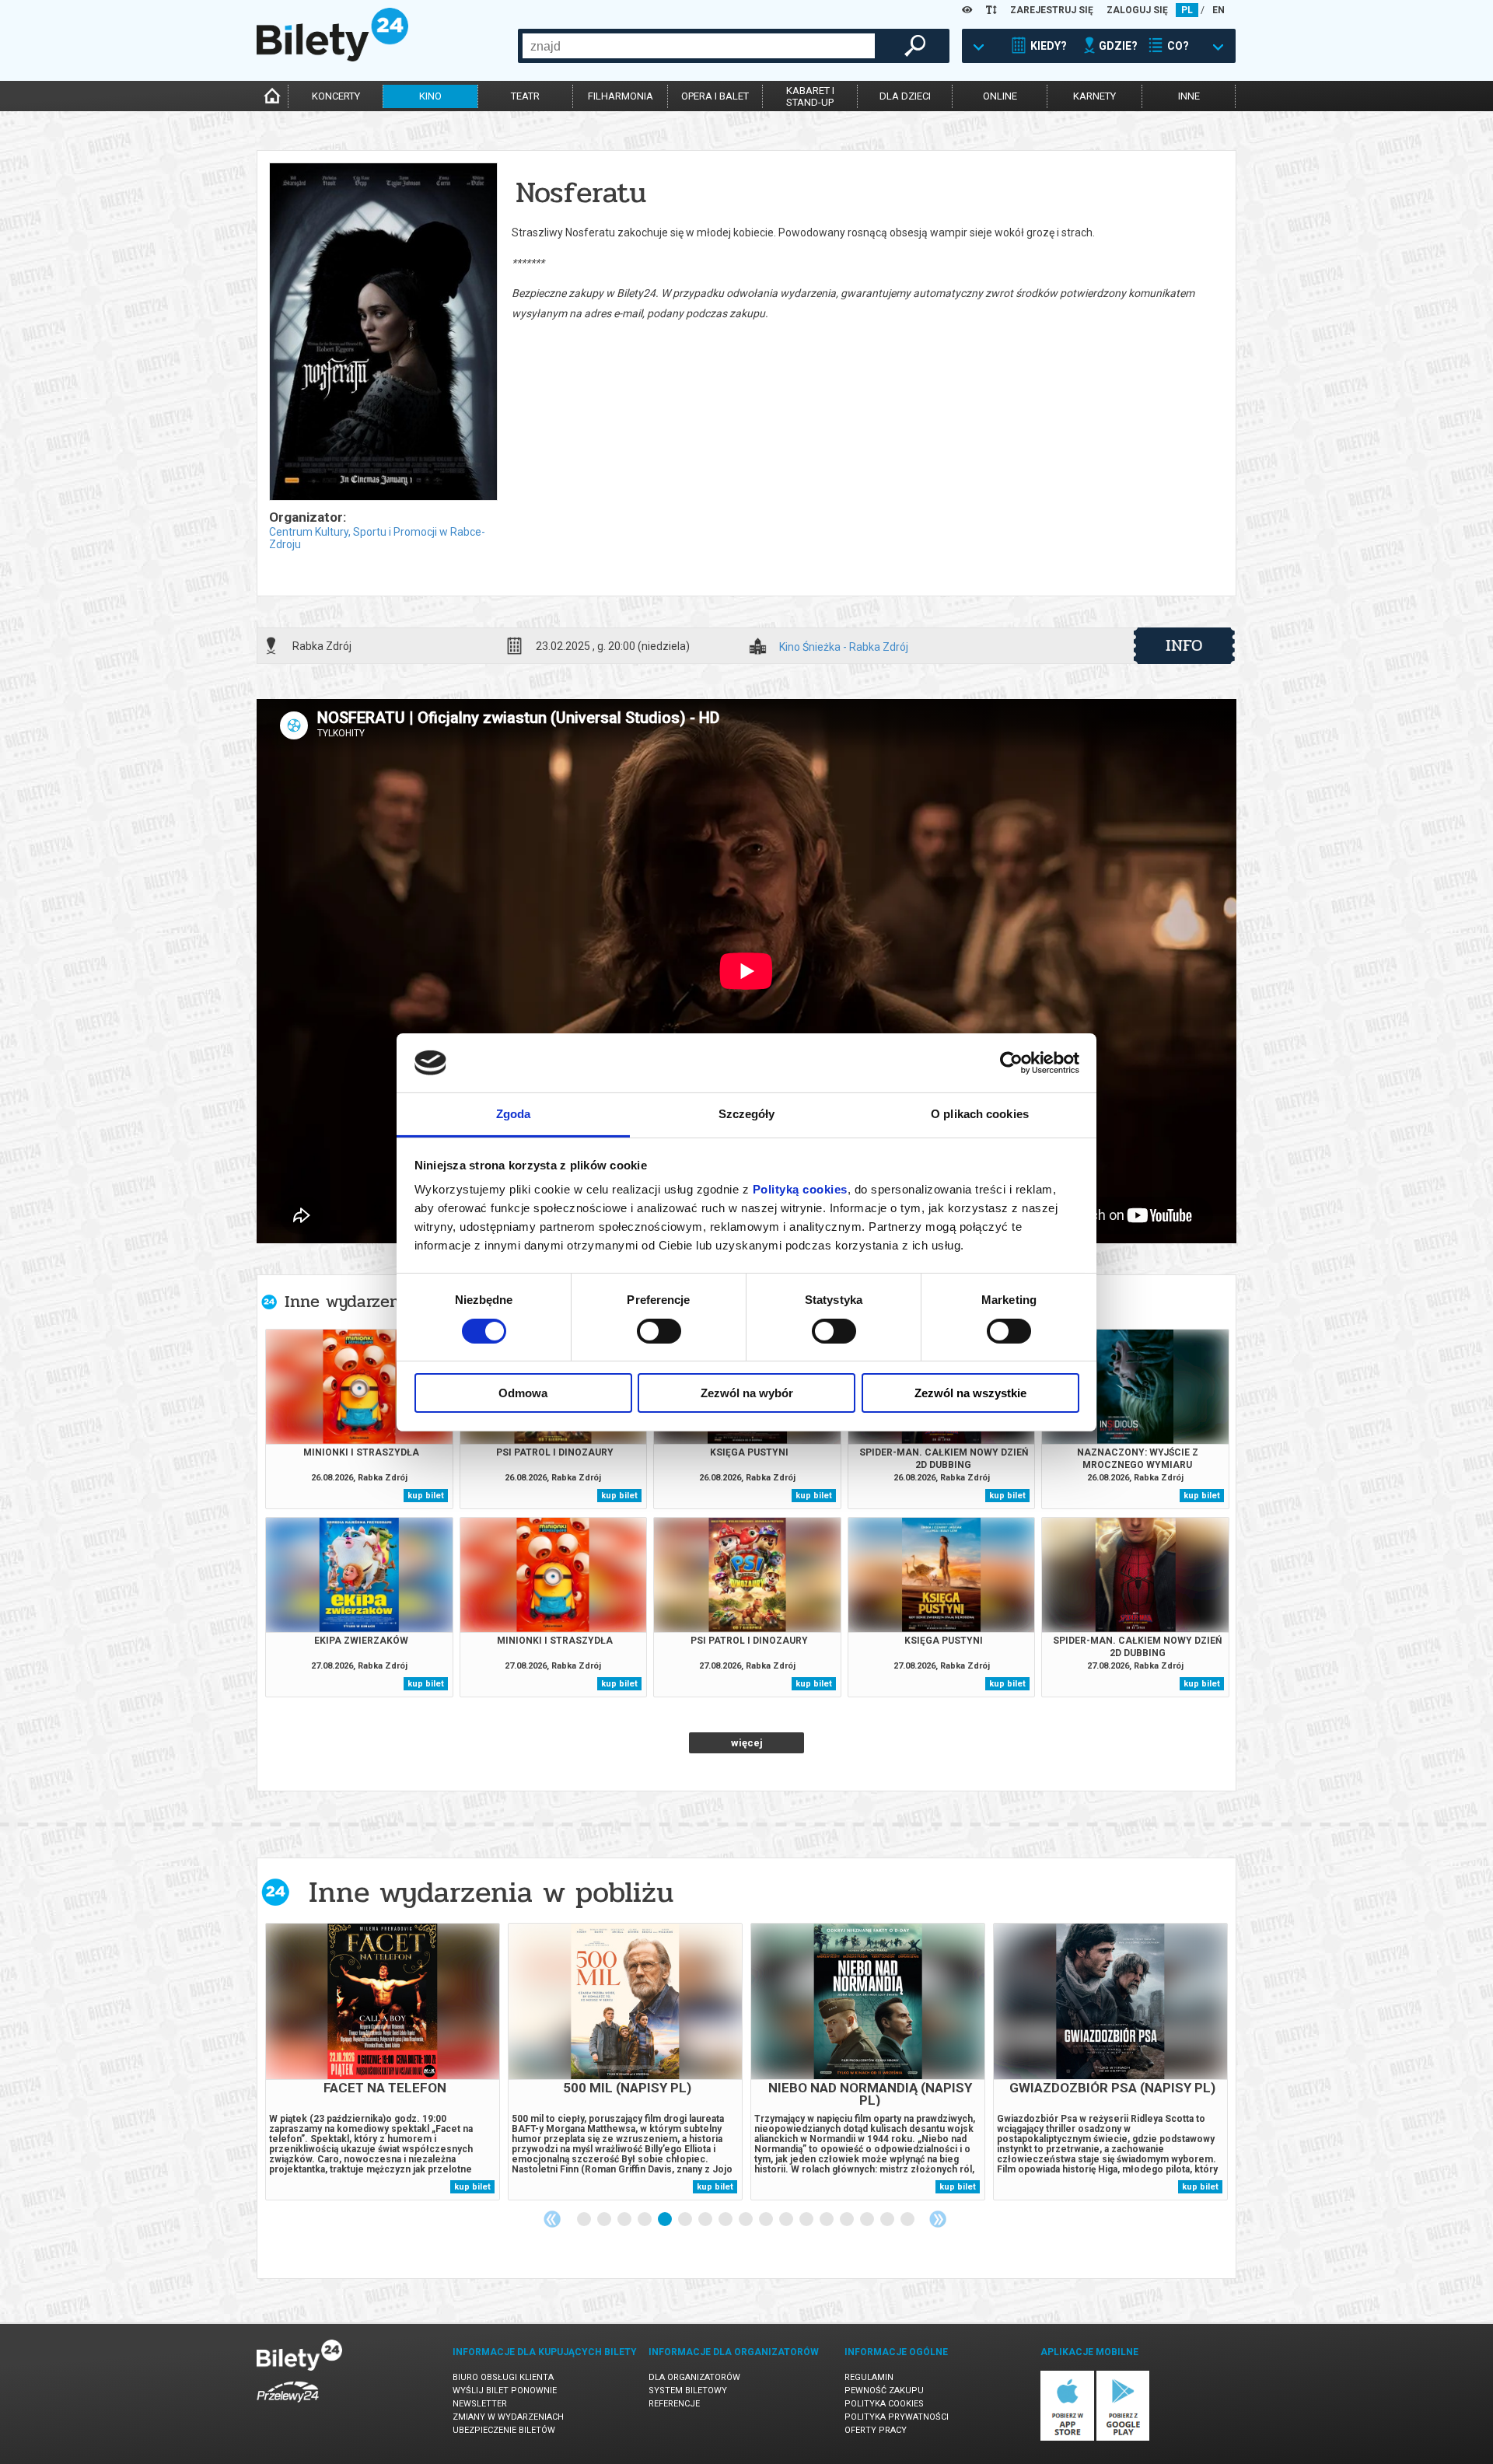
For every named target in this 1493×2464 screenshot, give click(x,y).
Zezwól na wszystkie (970, 1393)
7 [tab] (706, 2220)
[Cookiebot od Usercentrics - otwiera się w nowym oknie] (1011, 1063)
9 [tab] (746, 2220)
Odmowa (523, 1393)
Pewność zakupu (884, 2391)
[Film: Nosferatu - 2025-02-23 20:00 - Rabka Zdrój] (383, 333)
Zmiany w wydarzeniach (508, 2417)
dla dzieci (905, 96)
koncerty (336, 96)
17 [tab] (908, 2220)
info (1184, 645)
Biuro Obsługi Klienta (503, 2377)
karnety (1094, 96)
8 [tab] (726, 2220)
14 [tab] (848, 2220)
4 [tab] (645, 2220)
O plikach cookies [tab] (980, 1114)
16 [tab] (888, 2220)
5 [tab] (666, 2220)
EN (1219, 10)
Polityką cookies (800, 1189)
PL (1187, 10)
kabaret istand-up (810, 96)
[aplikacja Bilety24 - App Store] (1067, 2438)
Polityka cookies (884, 2404)
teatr (525, 96)
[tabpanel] (383, 2062)
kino (430, 96)
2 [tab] (605, 2220)
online (1000, 96)
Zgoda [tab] (514, 1114)
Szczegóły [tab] (747, 1114)
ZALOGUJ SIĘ (1137, 10)
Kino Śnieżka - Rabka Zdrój (844, 647)
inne (1189, 96)
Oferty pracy (876, 2430)
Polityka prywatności (897, 2417)
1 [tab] (585, 2220)
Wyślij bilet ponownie (505, 2391)
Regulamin (869, 2377)
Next (938, 2219)
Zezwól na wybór (747, 1393)
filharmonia (621, 96)
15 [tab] (868, 2220)
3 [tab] (625, 2220)
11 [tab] (787, 2220)
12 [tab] (807, 2220)
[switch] (659, 1331)
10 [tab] (767, 2220)
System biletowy (688, 2391)
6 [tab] (686, 2220)
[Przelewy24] (288, 2405)
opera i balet (715, 96)
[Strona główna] (332, 58)
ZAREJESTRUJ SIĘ (1052, 10)
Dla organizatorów (694, 2377)
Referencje (674, 2404)
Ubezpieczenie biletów (504, 2430)
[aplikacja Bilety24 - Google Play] (1123, 2438)
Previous (552, 2219)
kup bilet (426, 1496)
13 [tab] (827, 2220)
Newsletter (480, 2404)
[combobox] (699, 46)
